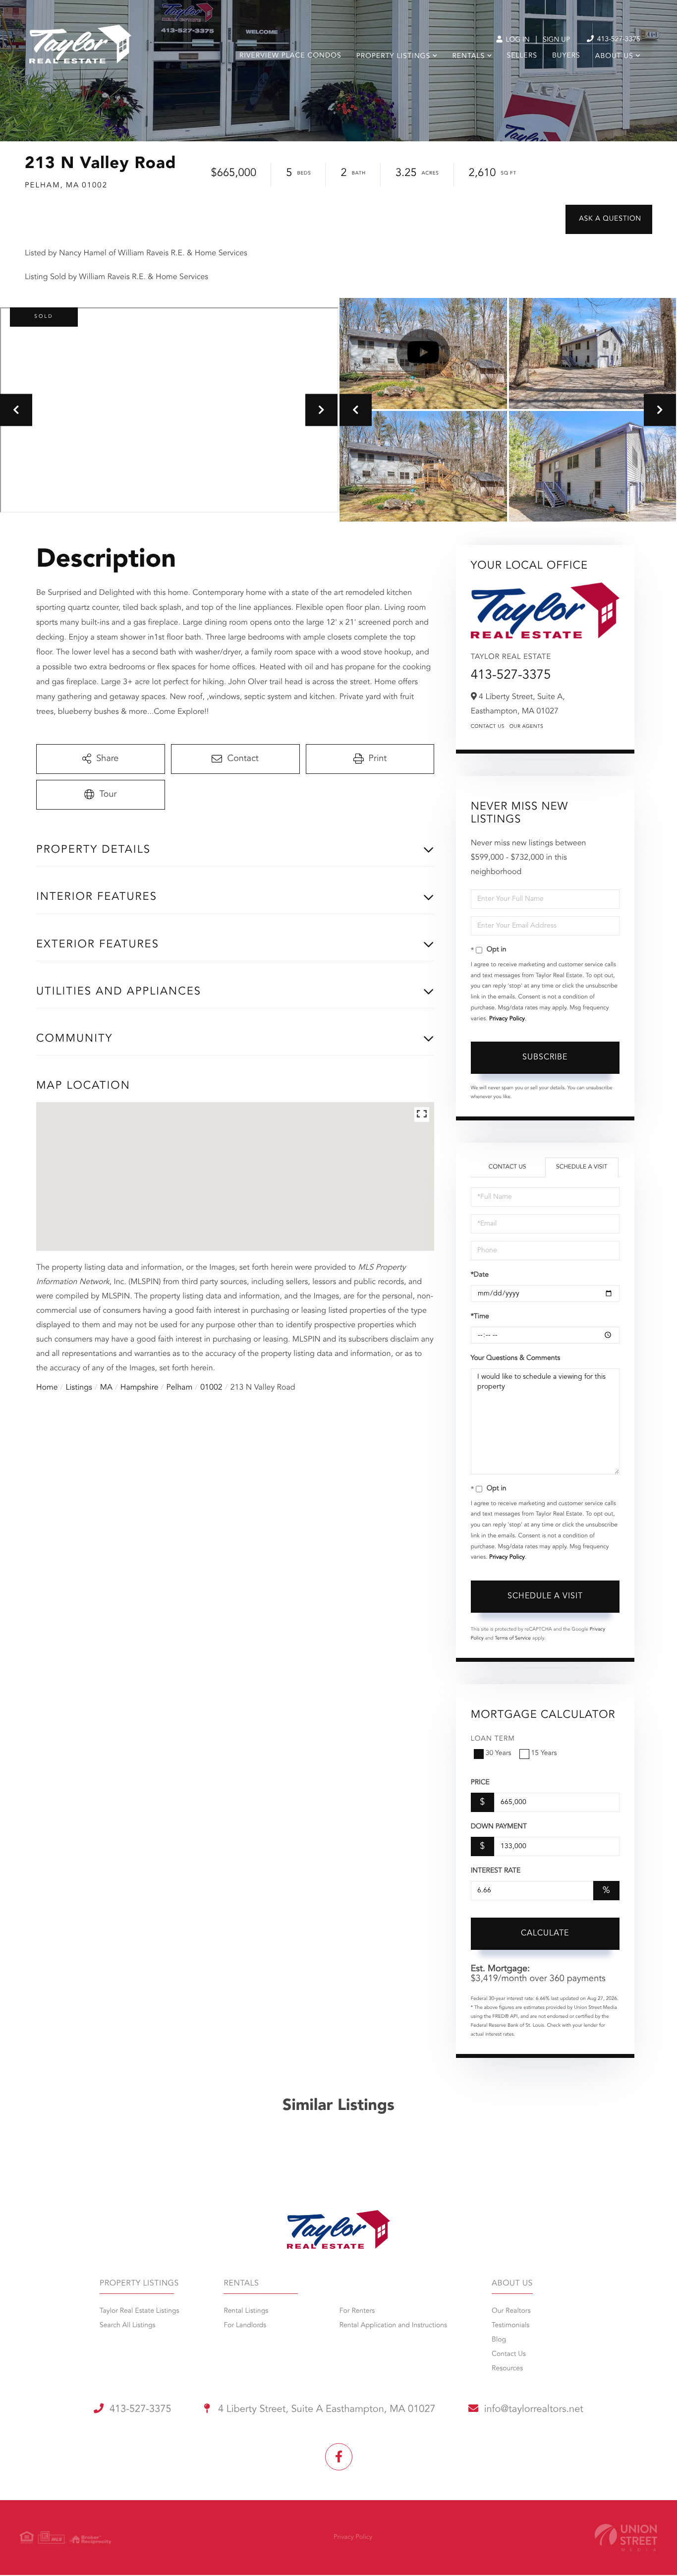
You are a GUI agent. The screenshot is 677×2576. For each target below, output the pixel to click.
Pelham (180, 1388)
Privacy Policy (507, 1019)
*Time (480, 1317)
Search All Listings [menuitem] (128, 2326)
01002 (211, 1388)
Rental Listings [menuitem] (246, 2311)
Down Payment (499, 1827)
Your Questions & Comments (515, 1358)
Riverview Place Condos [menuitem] (290, 56)
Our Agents (527, 727)
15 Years (544, 1754)
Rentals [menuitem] (468, 57)
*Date (480, 1275)
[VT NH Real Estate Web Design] (626, 2538)
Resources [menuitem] (507, 2369)
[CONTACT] (609, 219)
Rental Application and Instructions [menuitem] (393, 2326)
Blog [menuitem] (499, 2340)
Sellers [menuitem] (522, 56)
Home (47, 1388)
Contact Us (488, 727)
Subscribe (545, 1057)
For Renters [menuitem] (357, 2311)
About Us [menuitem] (614, 57)
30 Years (499, 1754)
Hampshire (140, 1388)
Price (480, 1783)
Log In (517, 40)
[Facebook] (339, 2457)
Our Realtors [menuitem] (511, 2311)
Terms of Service (513, 1639)
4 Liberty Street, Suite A (326, 2409)
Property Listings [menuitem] (393, 57)
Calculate (545, 1933)
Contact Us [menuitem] (509, 2354)
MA (106, 1388)
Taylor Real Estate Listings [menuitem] (139, 2311)
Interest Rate (496, 1871)
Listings (79, 1388)
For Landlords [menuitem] (245, 2326)
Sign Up (556, 40)
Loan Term (493, 1739)
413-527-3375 (618, 40)
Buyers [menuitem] (566, 56)
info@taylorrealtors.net (534, 2409)
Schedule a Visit (582, 1167)
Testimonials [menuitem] (510, 2326)
